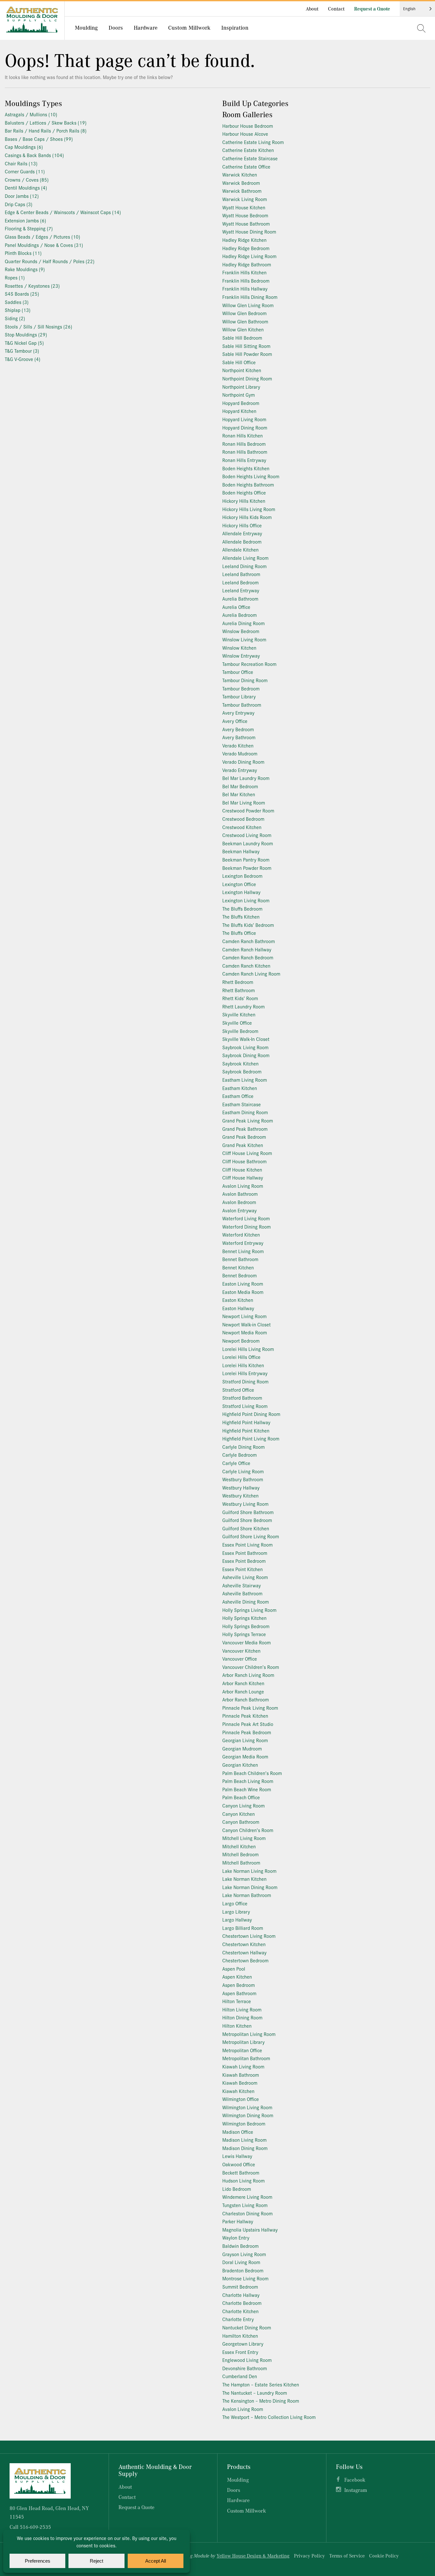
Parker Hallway (238, 2221)
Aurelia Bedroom (239, 615)
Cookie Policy (384, 2556)
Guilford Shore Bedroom (247, 1520)
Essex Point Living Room (247, 1544)
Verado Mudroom (240, 753)
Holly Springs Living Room (249, 1610)
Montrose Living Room (245, 2278)
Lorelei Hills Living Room (248, 1349)
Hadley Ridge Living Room (249, 256)
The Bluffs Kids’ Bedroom (248, 925)
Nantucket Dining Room (247, 2327)
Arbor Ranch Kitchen (243, 1683)
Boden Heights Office (244, 492)
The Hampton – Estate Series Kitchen (261, 2384)
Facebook (355, 2480)
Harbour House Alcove (245, 134)
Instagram (356, 2490)
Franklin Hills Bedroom (246, 281)
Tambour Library (239, 696)
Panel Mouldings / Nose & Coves (44, 245)
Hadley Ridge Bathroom (247, 264)
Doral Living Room (241, 2262)
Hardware (238, 2500)
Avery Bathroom (239, 737)
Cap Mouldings (24, 147)
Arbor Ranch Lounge (243, 1691)
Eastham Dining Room (245, 1112)
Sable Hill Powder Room (247, 354)
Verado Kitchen (238, 745)
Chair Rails (21, 163)
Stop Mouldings (26, 334)
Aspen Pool (234, 1969)
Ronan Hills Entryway (244, 460)
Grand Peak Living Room (248, 1120)
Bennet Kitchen (238, 1267)
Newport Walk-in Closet (246, 1324)
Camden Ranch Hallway (247, 949)
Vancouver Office (240, 1659)
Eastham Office (238, 1096)
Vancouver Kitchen (241, 1651)
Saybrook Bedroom (242, 1071)
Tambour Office (238, 672)
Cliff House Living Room (247, 1153)
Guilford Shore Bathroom (248, 1512)
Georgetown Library (243, 2344)
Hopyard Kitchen (239, 411)
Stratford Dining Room (245, 1381)
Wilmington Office (241, 2099)
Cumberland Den (240, 2376)
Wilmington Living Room (247, 2107)
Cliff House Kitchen (242, 1169)
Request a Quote (372, 9)
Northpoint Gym (239, 395)
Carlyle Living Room (243, 1471)
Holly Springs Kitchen (244, 1618)
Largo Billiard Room (243, 1928)
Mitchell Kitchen (239, 1846)
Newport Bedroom (241, 1341)
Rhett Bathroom (239, 990)
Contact (336, 9)
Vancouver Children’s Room (251, 1667)
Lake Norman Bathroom (247, 1895)
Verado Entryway (240, 770)
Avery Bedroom (238, 729)
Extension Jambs (25, 220)
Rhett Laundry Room (243, 1006)
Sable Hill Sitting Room (246, 346)
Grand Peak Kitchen (243, 1145)
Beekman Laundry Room (248, 843)
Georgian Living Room (245, 1740)
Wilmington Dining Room (248, 2115)
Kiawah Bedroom (240, 2083)
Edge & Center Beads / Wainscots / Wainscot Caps (63, 212)
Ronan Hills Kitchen (242, 435)
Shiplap (18, 310)
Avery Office (235, 721)
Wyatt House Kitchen (244, 207)
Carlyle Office (236, 1463)
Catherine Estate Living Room (253, 142)
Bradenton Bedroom (243, 2270)
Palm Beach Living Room (248, 1781)
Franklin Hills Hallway (245, 289)
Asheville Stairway (242, 1585)
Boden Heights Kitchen (246, 468)
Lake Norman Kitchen (244, 1879)
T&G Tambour (22, 351)
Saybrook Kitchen (240, 1063)
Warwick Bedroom (241, 183)
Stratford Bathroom (242, 1398)
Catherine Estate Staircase (250, 158)
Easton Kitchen (238, 1300)
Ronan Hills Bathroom (245, 452)
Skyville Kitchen (239, 1014)
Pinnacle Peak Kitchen (245, 1716)
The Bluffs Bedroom (242, 909)
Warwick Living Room (245, 199)
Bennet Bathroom (240, 1259)
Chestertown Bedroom (245, 1960)
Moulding (238, 2480)
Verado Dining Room (243, 762)
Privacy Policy (309, 2556)
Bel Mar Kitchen (239, 794)
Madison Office (238, 2132)
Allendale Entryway (242, 533)
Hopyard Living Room (244, 419)
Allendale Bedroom (242, 541)
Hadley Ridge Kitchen (244, 240)
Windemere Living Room (247, 2197)
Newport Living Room (244, 1316)
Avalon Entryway (239, 1210)
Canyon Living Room (243, 1805)
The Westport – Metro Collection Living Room (269, 2417)
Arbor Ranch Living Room (248, 1675)
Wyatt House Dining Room (249, 231)
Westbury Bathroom (243, 1479)
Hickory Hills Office (242, 525)
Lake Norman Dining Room (250, 1887)
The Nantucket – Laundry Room (255, 2393)
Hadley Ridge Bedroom (246, 248)
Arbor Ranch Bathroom (246, 1699)
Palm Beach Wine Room (247, 1789)
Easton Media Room (243, 1292)
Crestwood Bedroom (243, 819)
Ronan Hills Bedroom (244, 444)
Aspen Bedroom (239, 1985)
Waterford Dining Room (246, 1227)
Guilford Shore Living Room (251, 1536)
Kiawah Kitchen (238, 2091)
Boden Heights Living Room (251, 476)
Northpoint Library (241, 387)
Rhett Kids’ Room (240, 998)
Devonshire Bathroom (245, 2368)
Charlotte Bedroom (242, 2303)
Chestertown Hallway (244, 1952)
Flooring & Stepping (29, 228)
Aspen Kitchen (237, 1977)
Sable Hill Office (239, 362)
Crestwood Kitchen (242, 827)
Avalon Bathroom (240, 1194)
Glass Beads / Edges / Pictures (43, 237)
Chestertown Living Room (249, 1936)
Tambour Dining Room (245, 680)
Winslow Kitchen (239, 648)
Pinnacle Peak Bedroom (247, 1732)
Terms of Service (347, 2556)
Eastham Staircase (242, 1104)
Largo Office (235, 1903)
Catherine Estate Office (246, 166)
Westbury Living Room (245, 1504)
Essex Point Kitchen (242, 1569)
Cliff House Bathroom (244, 1161)
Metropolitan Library (243, 2042)
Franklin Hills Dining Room (250, 297)
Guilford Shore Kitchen (246, 1528)
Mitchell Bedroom (240, 1854)
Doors (234, 2490)
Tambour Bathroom (242, 705)
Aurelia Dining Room (243, 623)
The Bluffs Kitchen (241, 916)
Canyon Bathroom (241, 1822)
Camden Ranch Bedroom (248, 957)
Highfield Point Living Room (251, 1438)
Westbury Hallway (241, 1487)
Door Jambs (22, 196)
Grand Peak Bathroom (245, 1129)
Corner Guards (25, 171)
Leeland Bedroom (240, 582)
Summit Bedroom (240, 2287)
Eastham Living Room (245, 1080)
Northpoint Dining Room (247, 378)
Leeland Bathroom (241, 574)
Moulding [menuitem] (86, 27)
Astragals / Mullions (31, 114)
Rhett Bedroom (238, 982)
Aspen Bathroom (239, 1993)
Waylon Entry (236, 2237)
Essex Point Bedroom (244, 1561)
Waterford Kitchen (241, 1234)
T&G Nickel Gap (24, 343)
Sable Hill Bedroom (242, 338)
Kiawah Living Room (243, 2066)
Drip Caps (19, 204)
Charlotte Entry (238, 2319)
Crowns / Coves (27, 180)
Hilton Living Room (242, 2009)
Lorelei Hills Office (241, 1357)
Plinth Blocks (23, 253)
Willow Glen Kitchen (243, 329)
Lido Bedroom (237, 2189)
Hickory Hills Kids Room (247, 517)
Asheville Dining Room (246, 1602)
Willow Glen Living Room (248, 305)
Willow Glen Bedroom (244, 313)
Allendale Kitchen (240, 549)
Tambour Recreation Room (249, 664)
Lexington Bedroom (242, 876)
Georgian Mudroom (242, 1748)
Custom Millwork (246, 2511)
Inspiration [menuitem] (235, 27)
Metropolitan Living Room (249, 2034)
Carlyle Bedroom (239, 1455)
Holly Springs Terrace (244, 1634)
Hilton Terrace (237, 2001)
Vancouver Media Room (246, 1642)
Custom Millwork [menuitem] (189, 27)
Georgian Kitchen (240, 1765)
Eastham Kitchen (240, 1088)
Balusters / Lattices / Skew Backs (46, 123)
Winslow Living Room (244, 639)
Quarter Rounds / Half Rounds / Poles (50, 261)
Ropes (15, 277)
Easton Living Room (243, 1284)
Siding (15, 318)
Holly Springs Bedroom (246, 1626)
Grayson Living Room (244, 2254)
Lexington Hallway (241, 892)
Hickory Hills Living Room (249, 509)
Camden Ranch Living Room (251, 974)
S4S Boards (22, 294)
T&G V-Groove (23, 359)
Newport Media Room (245, 1332)
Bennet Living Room (243, 1251)
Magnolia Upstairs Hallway (250, 2230)
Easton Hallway (238, 1308)
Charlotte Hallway (241, 2295)
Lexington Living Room (246, 900)
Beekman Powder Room (247, 868)
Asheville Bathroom (242, 1593)
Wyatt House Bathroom (246, 224)
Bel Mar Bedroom (240, 786)
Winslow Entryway (241, 656)
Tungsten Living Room (245, 2205)
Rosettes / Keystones (32, 286)
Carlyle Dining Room (243, 1447)
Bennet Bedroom (239, 1275)
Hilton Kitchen (237, 2026)
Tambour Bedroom (241, 688)
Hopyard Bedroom (241, 403)
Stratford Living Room (245, 1406)
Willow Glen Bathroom (245, 321)
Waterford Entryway (243, 1243)
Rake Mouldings (25, 269)
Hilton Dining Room (242, 2017)
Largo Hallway (237, 1919)
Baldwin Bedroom (240, 2246)
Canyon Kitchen (239, 1814)
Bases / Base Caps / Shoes (39, 139)
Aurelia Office (236, 607)
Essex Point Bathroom (245, 1553)
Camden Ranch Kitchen (246, 966)
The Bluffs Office (239, 933)
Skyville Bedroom (240, 1031)
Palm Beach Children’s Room (252, 1773)
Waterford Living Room (246, 1218)
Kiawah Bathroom (241, 2075)
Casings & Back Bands (34, 155)
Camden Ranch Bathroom (249, 941)
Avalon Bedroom (239, 1202)
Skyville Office (237, 1023)
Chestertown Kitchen (244, 1944)
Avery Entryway (238, 713)
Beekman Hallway (241, 851)
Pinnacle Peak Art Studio (248, 1724)
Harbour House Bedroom (248, 126)
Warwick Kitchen (240, 174)
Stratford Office (238, 1390)
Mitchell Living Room (244, 1838)
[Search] (421, 28)
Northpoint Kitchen (242, 370)
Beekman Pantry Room (246, 859)
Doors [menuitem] (116, 27)
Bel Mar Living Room (244, 802)
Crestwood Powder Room (248, 810)
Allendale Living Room (245, 558)
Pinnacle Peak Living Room (250, 1708)
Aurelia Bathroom (240, 599)
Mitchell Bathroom (241, 1862)
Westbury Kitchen (240, 1495)
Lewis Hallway (237, 2156)
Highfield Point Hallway (246, 1422)
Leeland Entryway (241, 590)
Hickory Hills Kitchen (244, 501)
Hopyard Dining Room (245, 427)
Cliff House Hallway (243, 1177)
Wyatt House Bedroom (245, 215)
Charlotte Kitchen (240, 2311)
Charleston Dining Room (247, 2213)
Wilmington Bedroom (244, 2123)
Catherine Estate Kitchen (248, 150)
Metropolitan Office (242, 2050)
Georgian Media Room (245, 1756)
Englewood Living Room (247, 2360)
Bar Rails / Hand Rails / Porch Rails (46, 130)
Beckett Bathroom (241, 2172)
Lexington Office (239, 884)
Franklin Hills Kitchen (244, 272)
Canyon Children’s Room (248, 1830)
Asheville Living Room (245, 1577)
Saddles (17, 302)
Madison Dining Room (245, 2148)
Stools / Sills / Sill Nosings (39, 326)
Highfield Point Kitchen (246, 1430)
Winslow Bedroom (241, 631)
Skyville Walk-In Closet (246, 1039)
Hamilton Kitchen (240, 2336)
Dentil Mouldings (26, 188)
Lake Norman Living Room (249, 1871)
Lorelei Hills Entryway (245, 1373)
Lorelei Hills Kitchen (243, 1365)
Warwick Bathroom (242, 191)
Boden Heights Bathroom (248, 484)
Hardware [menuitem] (146, 27)
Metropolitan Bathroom (246, 2058)
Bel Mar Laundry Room (246, 778)
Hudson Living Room (243, 2180)
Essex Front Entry (240, 2352)
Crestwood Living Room (247, 835)
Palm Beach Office (241, 1797)
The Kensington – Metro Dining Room (261, 2401)
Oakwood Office (239, 2164)
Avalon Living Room (243, 1186)
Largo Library (236, 1912)
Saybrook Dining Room (246, 1055)
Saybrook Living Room (245, 1047)
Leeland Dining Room (244, 566)
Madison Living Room (244, 2140)
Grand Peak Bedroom (244, 1137)
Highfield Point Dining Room (251, 1414)
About (312, 9)
